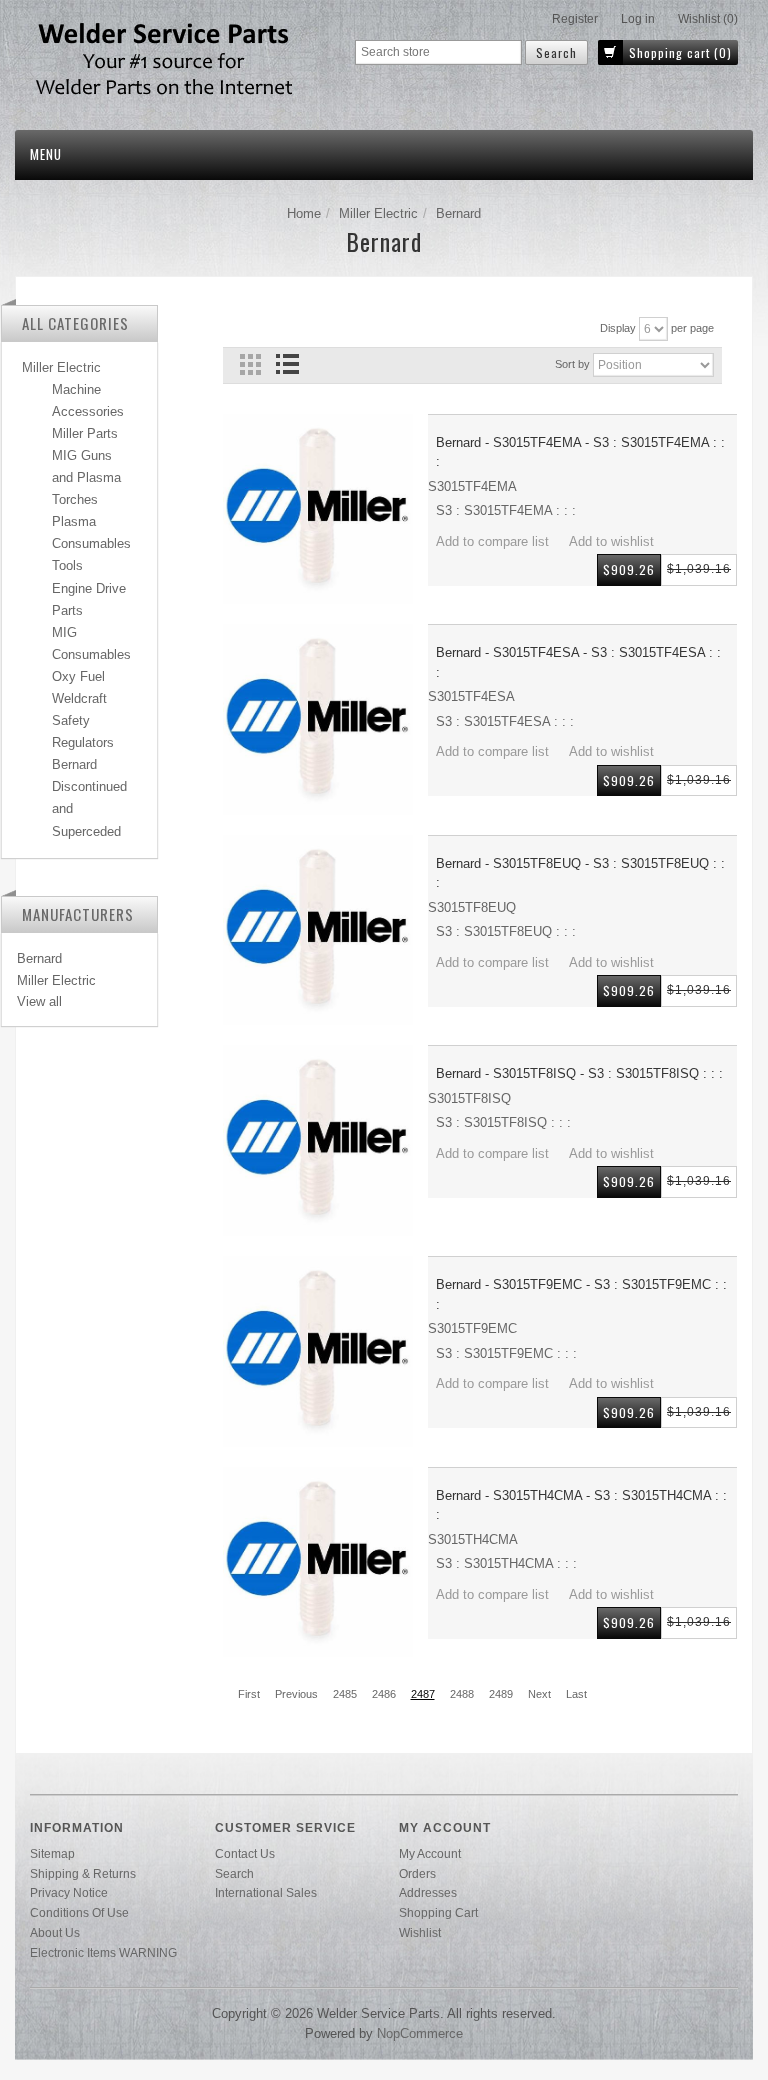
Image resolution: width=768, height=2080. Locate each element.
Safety (71, 720)
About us (55, 1932)
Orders (417, 1873)
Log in (638, 19)
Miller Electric (378, 213)
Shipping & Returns (83, 1873)
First (249, 1694)
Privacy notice (69, 1892)
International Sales (266, 1892)
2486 (384, 1694)
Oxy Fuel (78, 676)
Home (304, 213)
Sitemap (52, 1853)
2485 (345, 1694)
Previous (296, 1694)
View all (39, 1001)
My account (430, 1853)
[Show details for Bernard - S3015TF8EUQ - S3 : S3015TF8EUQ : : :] (318, 930)
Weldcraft (79, 698)
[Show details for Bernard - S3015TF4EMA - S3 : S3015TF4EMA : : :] (318, 509)
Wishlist (420, 1932)
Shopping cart (438, 1912)
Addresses (428, 1892)
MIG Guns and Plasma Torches (86, 477)
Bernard (74, 764)
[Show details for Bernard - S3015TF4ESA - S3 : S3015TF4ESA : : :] (318, 719)
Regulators (83, 742)
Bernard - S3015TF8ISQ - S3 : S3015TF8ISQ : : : (579, 1073)
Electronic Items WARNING (103, 1952)
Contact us (245, 1853)
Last (576, 1694)
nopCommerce (420, 2033)
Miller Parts (85, 433)
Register (575, 19)
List (287, 364)
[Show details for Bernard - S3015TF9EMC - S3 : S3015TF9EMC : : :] (318, 1351)
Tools (67, 565)
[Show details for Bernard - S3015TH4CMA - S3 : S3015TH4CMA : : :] (318, 1562)
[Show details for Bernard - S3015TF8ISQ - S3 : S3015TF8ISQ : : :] (318, 1140)
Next (539, 1694)
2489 (501, 1694)
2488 (462, 1694)
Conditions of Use (79, 1912)
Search (234, 1873)
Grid (250, 364)
